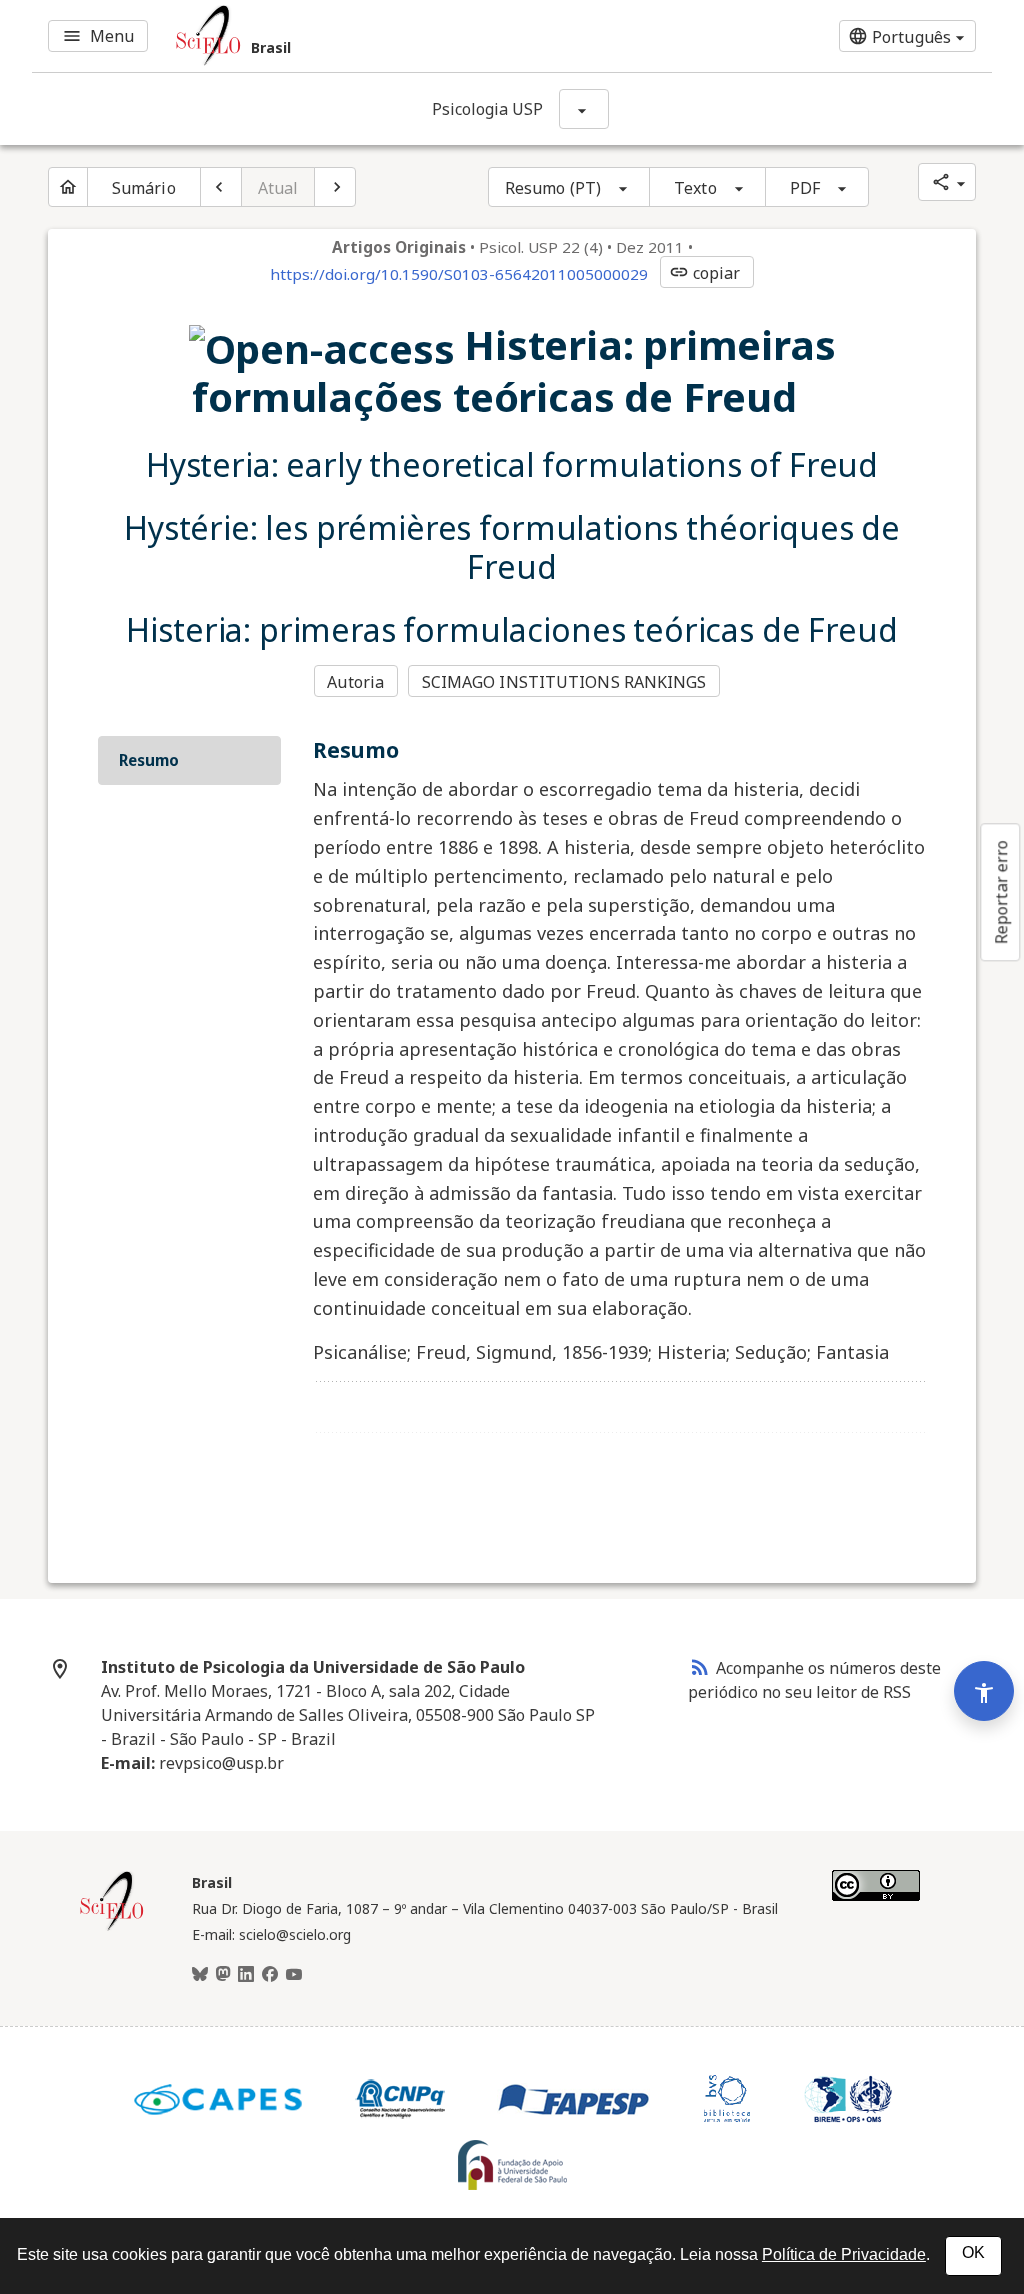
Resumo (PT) (553, 188)
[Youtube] (294, 1975)
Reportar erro (1001, 892)
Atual (278, 188)
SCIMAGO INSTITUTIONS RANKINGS (564, 682)
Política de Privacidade (844, 2254)
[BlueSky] (200, 1975)
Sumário (144, 188)
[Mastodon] (223, 1975)
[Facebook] (270, 1975)
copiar (705, 273)
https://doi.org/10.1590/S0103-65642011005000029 (459, 274)
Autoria (355, 682)
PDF (805, 188)
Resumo (149, 760)
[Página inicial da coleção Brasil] (112, 1928)
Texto (695, 188)
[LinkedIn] (246, 1975)
